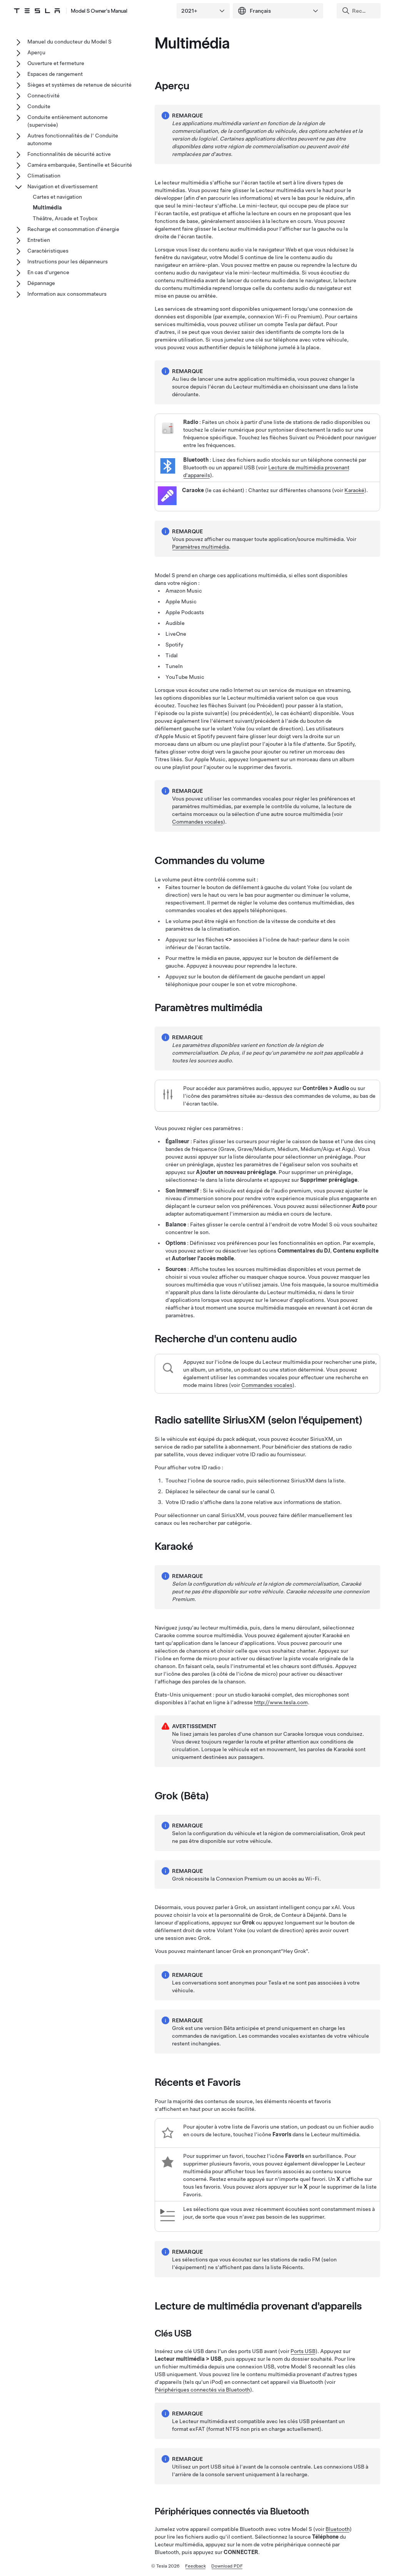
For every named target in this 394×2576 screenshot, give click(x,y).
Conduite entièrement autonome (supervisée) (68, 121)
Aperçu (36, 52)
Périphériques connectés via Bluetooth (202, 2390)
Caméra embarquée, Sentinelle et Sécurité (80, 165)
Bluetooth (338, 2529)
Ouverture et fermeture (56, 63)
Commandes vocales (198, 822)
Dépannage (41, 283)
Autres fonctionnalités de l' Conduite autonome (73, 139)
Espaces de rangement (55, 74)
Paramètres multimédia (200, 547)
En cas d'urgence (48, 272)
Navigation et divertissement (63, 186)
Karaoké (354, 490)
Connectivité (43, 95)
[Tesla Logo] (37, 11)
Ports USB (303, 2351)
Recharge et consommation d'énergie (73, 229)
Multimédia (47, 208)
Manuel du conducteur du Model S (69, 42)
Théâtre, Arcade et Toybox (65, 218)
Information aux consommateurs (67, 294)
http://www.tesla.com (281, 1702)
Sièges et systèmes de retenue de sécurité (79, 85)
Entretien (39, 240)
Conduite (39, 106)
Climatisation (44, 176)
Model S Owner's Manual (99, 11)
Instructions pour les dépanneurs (68, 261)
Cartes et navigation (57, 197)
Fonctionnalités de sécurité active (69, 154)
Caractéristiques (48, 251)
